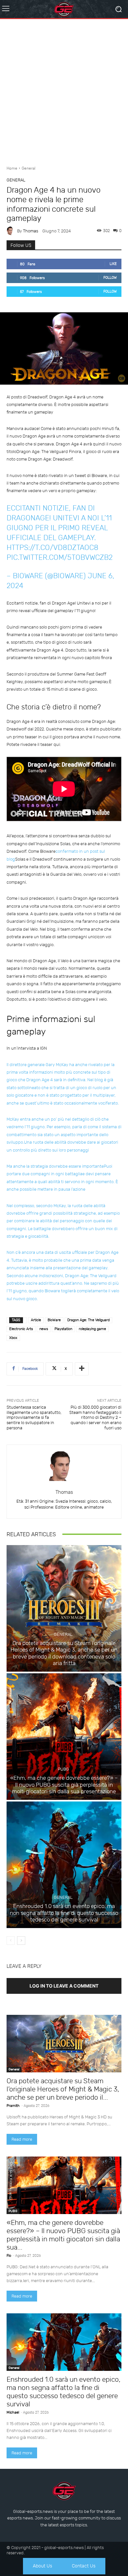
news (44, 1329)
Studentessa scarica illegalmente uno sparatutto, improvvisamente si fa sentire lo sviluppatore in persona (34, 1417)
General (29, 168)
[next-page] (21, 1941)
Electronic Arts (21, 1329)
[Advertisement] (64, 90)
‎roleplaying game (92, 1329)
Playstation (63, 1329)
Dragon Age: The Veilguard (88, 1320)
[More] (82, 1369)
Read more (22, 2139)
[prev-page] (11, 1941)
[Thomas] (12, 231)
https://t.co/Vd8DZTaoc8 (53, 548)
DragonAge (28, 518)
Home (12, 168)
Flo (9, 2256)
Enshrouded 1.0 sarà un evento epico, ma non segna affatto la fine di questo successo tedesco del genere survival (64, 1913)
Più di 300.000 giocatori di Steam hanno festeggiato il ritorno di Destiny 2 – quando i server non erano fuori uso (95, 1417)
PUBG (63, 1769)
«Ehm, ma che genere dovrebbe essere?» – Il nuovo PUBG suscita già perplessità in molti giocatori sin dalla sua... (63, 2235)
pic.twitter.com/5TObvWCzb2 (60, 557)
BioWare (54, 1320)
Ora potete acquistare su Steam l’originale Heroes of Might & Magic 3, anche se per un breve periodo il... (63, 2089)
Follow (110, 278)
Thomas (31, 231)
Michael (13, 2412)
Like (113, 264)
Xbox (13, 1338)
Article (36, 1320)
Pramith (13, 2106)
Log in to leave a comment (64, 1986)
